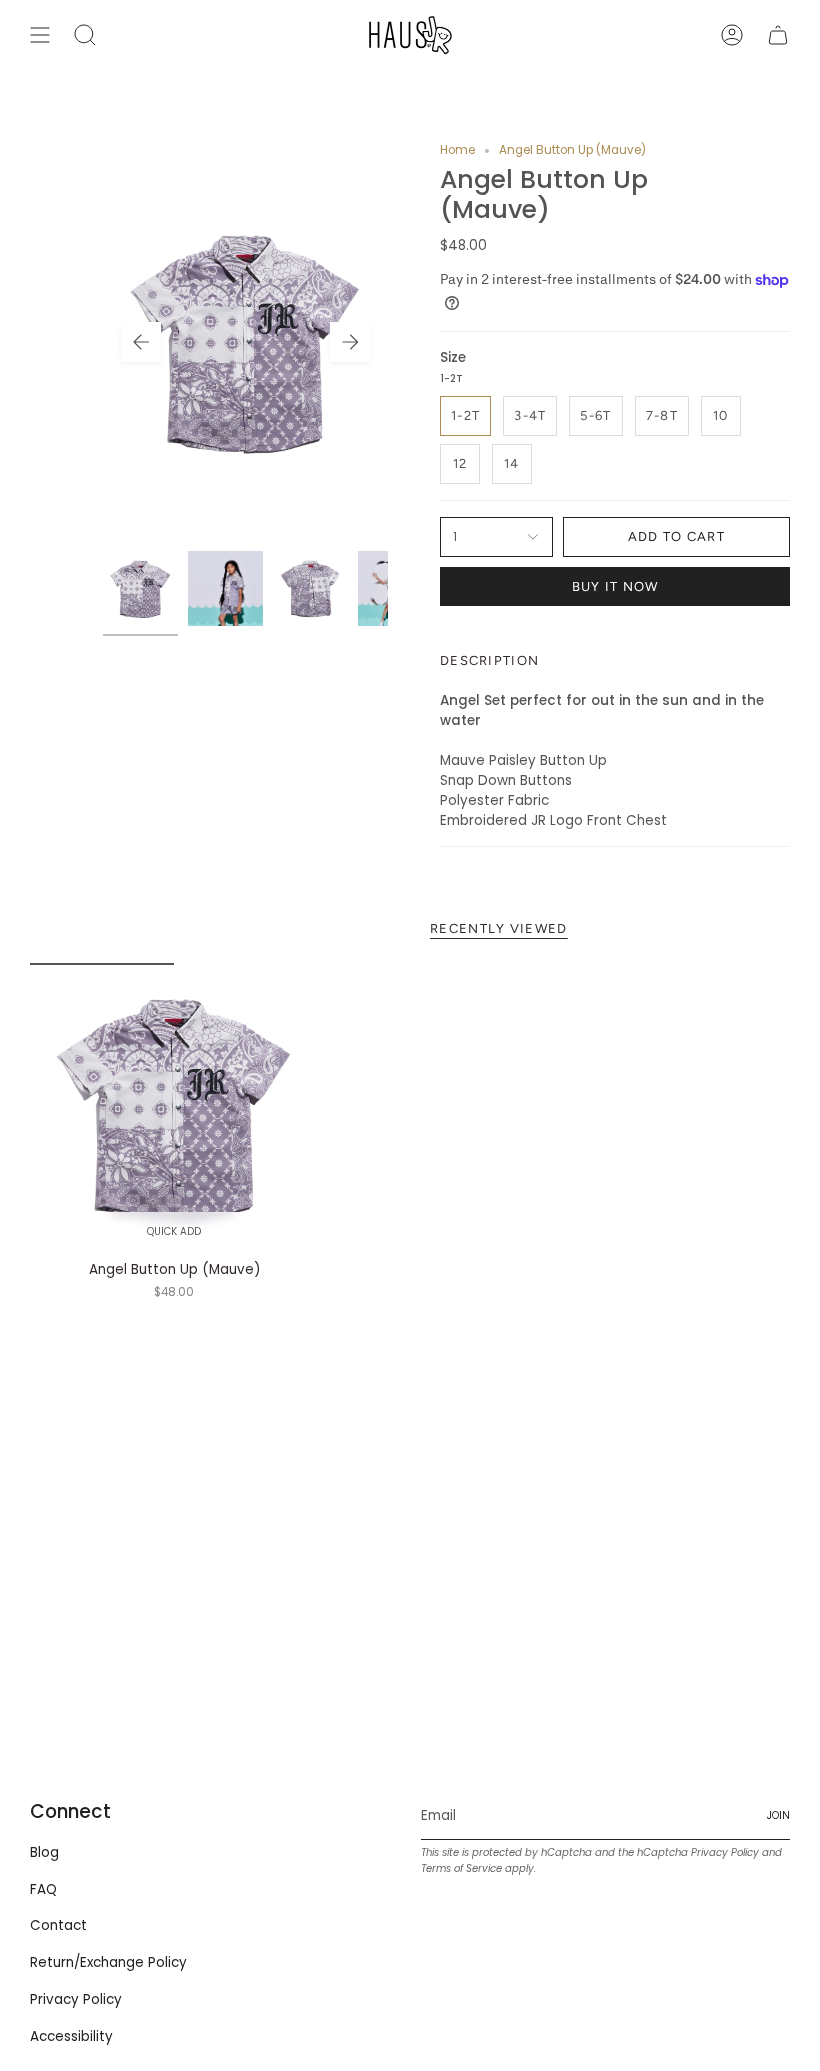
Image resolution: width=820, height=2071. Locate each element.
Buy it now (615, 586)
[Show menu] (40, 35)
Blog (44, 1852)
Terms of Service (461, 1868)
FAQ (43, 1889)
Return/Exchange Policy (108, 1962)
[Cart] (778, 35)
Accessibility (71, 2036)
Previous (141, 342)
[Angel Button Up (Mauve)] (174, 1107)
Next (350, 342)
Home (457, 150)
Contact (58, 1925)
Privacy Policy (76, 1999)
